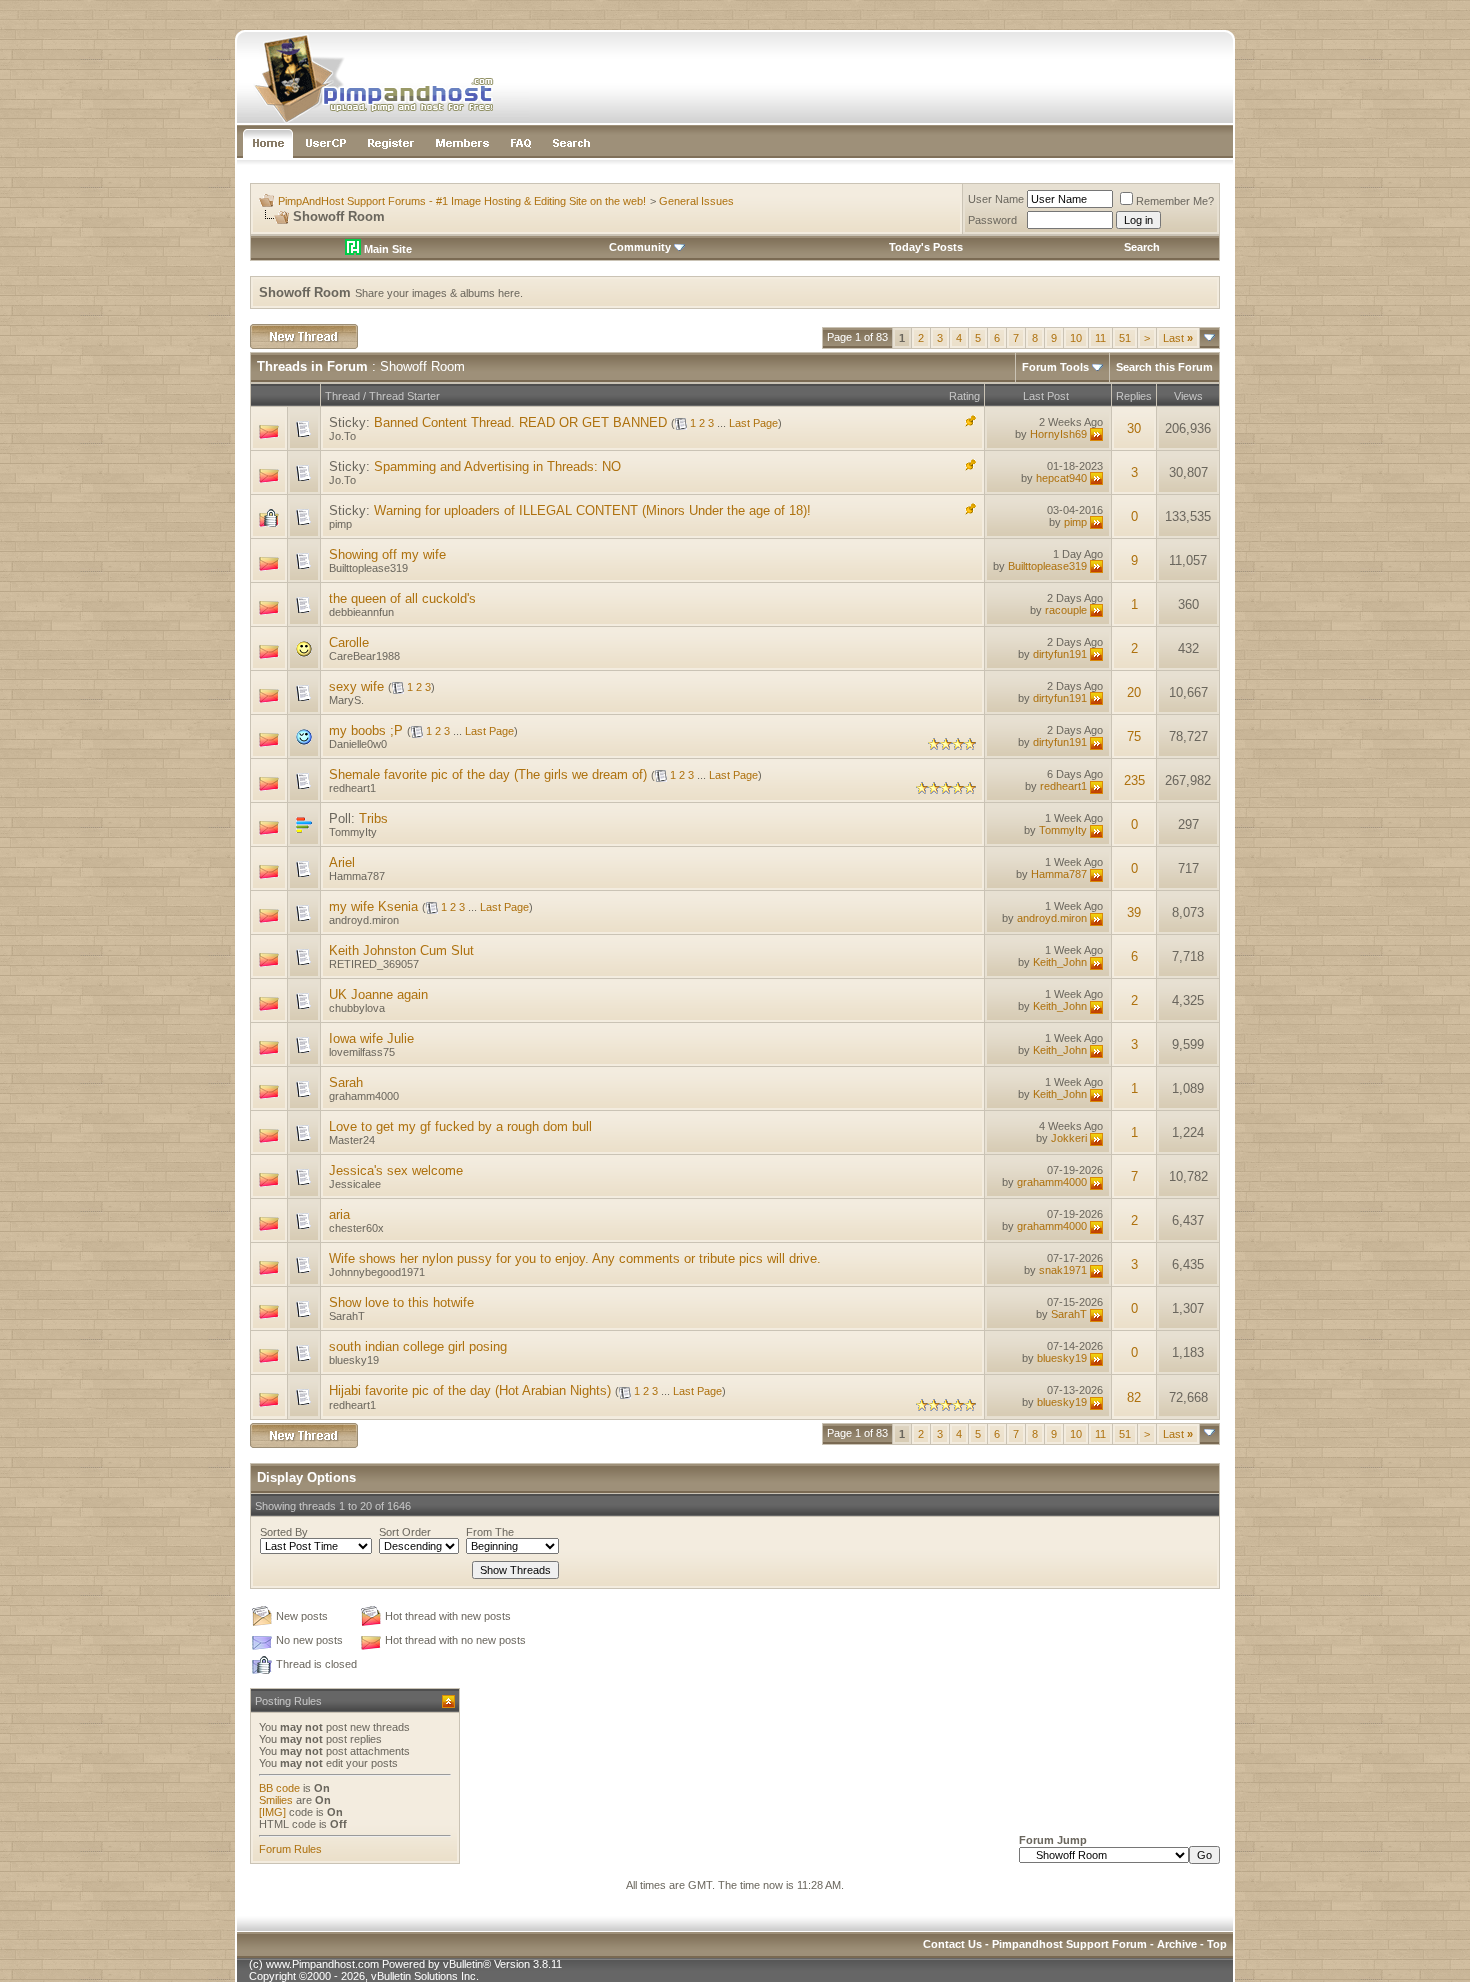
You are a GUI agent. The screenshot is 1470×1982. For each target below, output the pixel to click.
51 (1125, 338)
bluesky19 (354, 1360)
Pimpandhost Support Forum (1069, 1944)
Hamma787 (357, 876)
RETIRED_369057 (374, 964)
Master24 (352, 1140)
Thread (342, 396)
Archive (1177, 1944)
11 (1100, 338)
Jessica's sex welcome (396, 1170)
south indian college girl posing (418, 1346)
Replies (1134, 396)
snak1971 (1063, 1270)
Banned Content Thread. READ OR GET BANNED (520, 422)
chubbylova (357, 1008)
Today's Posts (926, 247)
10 (1076, 338)
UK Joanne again (378, 994)
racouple (1066, 610)
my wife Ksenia (373, 906)
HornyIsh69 (1058, 434)
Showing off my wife (387, 554)
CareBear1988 (364, 656)
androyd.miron (364, 920)
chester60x (356, 1228)
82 (1134, 1397)
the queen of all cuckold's (402, 598)
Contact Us (952, 1944)
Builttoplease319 (368, 568)
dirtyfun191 (1060, 654)
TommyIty (353, 832)
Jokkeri (1069, 1138)
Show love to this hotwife (401, 1302)
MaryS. (346, 700)
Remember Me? (1175, 201)
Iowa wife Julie (371, 1038)
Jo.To (342, 436)
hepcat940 (1061, 478)
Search (1142, 247)
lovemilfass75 (362, 1052)
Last (1178, 338)
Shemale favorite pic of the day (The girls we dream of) (488, 774)
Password (992, 220)
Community (640, 247)
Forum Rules (290, 1849)
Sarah (346, 1082)
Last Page (753, 423)
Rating (964, 396)
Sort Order (405, 1532)
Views (1188, 396)
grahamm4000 (364, 1096)
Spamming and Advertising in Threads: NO (497, 466)
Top (1217, 1944)
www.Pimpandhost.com (322, 1964)
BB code (279, 1788)
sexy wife (356, 686)
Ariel (342, 862)
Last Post (1046, 396)
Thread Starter (404, 396)
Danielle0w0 (358, 744)
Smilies (276, 1800)
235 (1134, 780)
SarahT (347, 1316)
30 (1134, 428)
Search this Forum (1164, 367)
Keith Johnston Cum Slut (401, 950)
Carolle (349, 642)
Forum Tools (1055, 367)
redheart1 (352, 788)
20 (1134, 692)
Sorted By (284, 1532)
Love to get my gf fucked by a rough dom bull (460, 1126)
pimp (340, 524)
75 (1134, 736)
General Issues (696, 201)
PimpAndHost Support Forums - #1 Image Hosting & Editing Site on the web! (462, 201)
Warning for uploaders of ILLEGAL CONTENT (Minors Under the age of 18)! (592, 510)
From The (490, 1532)
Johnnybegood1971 (377, 1272)
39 (1134, 912)
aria (339, 1214)
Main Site (386, 249)
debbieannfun (361, 612)
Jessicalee (355, 1184)
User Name (996, 199)
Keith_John (1060, 962)
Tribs (373, 818)
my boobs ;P (366, 730)
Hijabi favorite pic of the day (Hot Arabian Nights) (470, 1390)
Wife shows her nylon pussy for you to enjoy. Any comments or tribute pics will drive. (575, 1258)
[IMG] (272, 1812)
